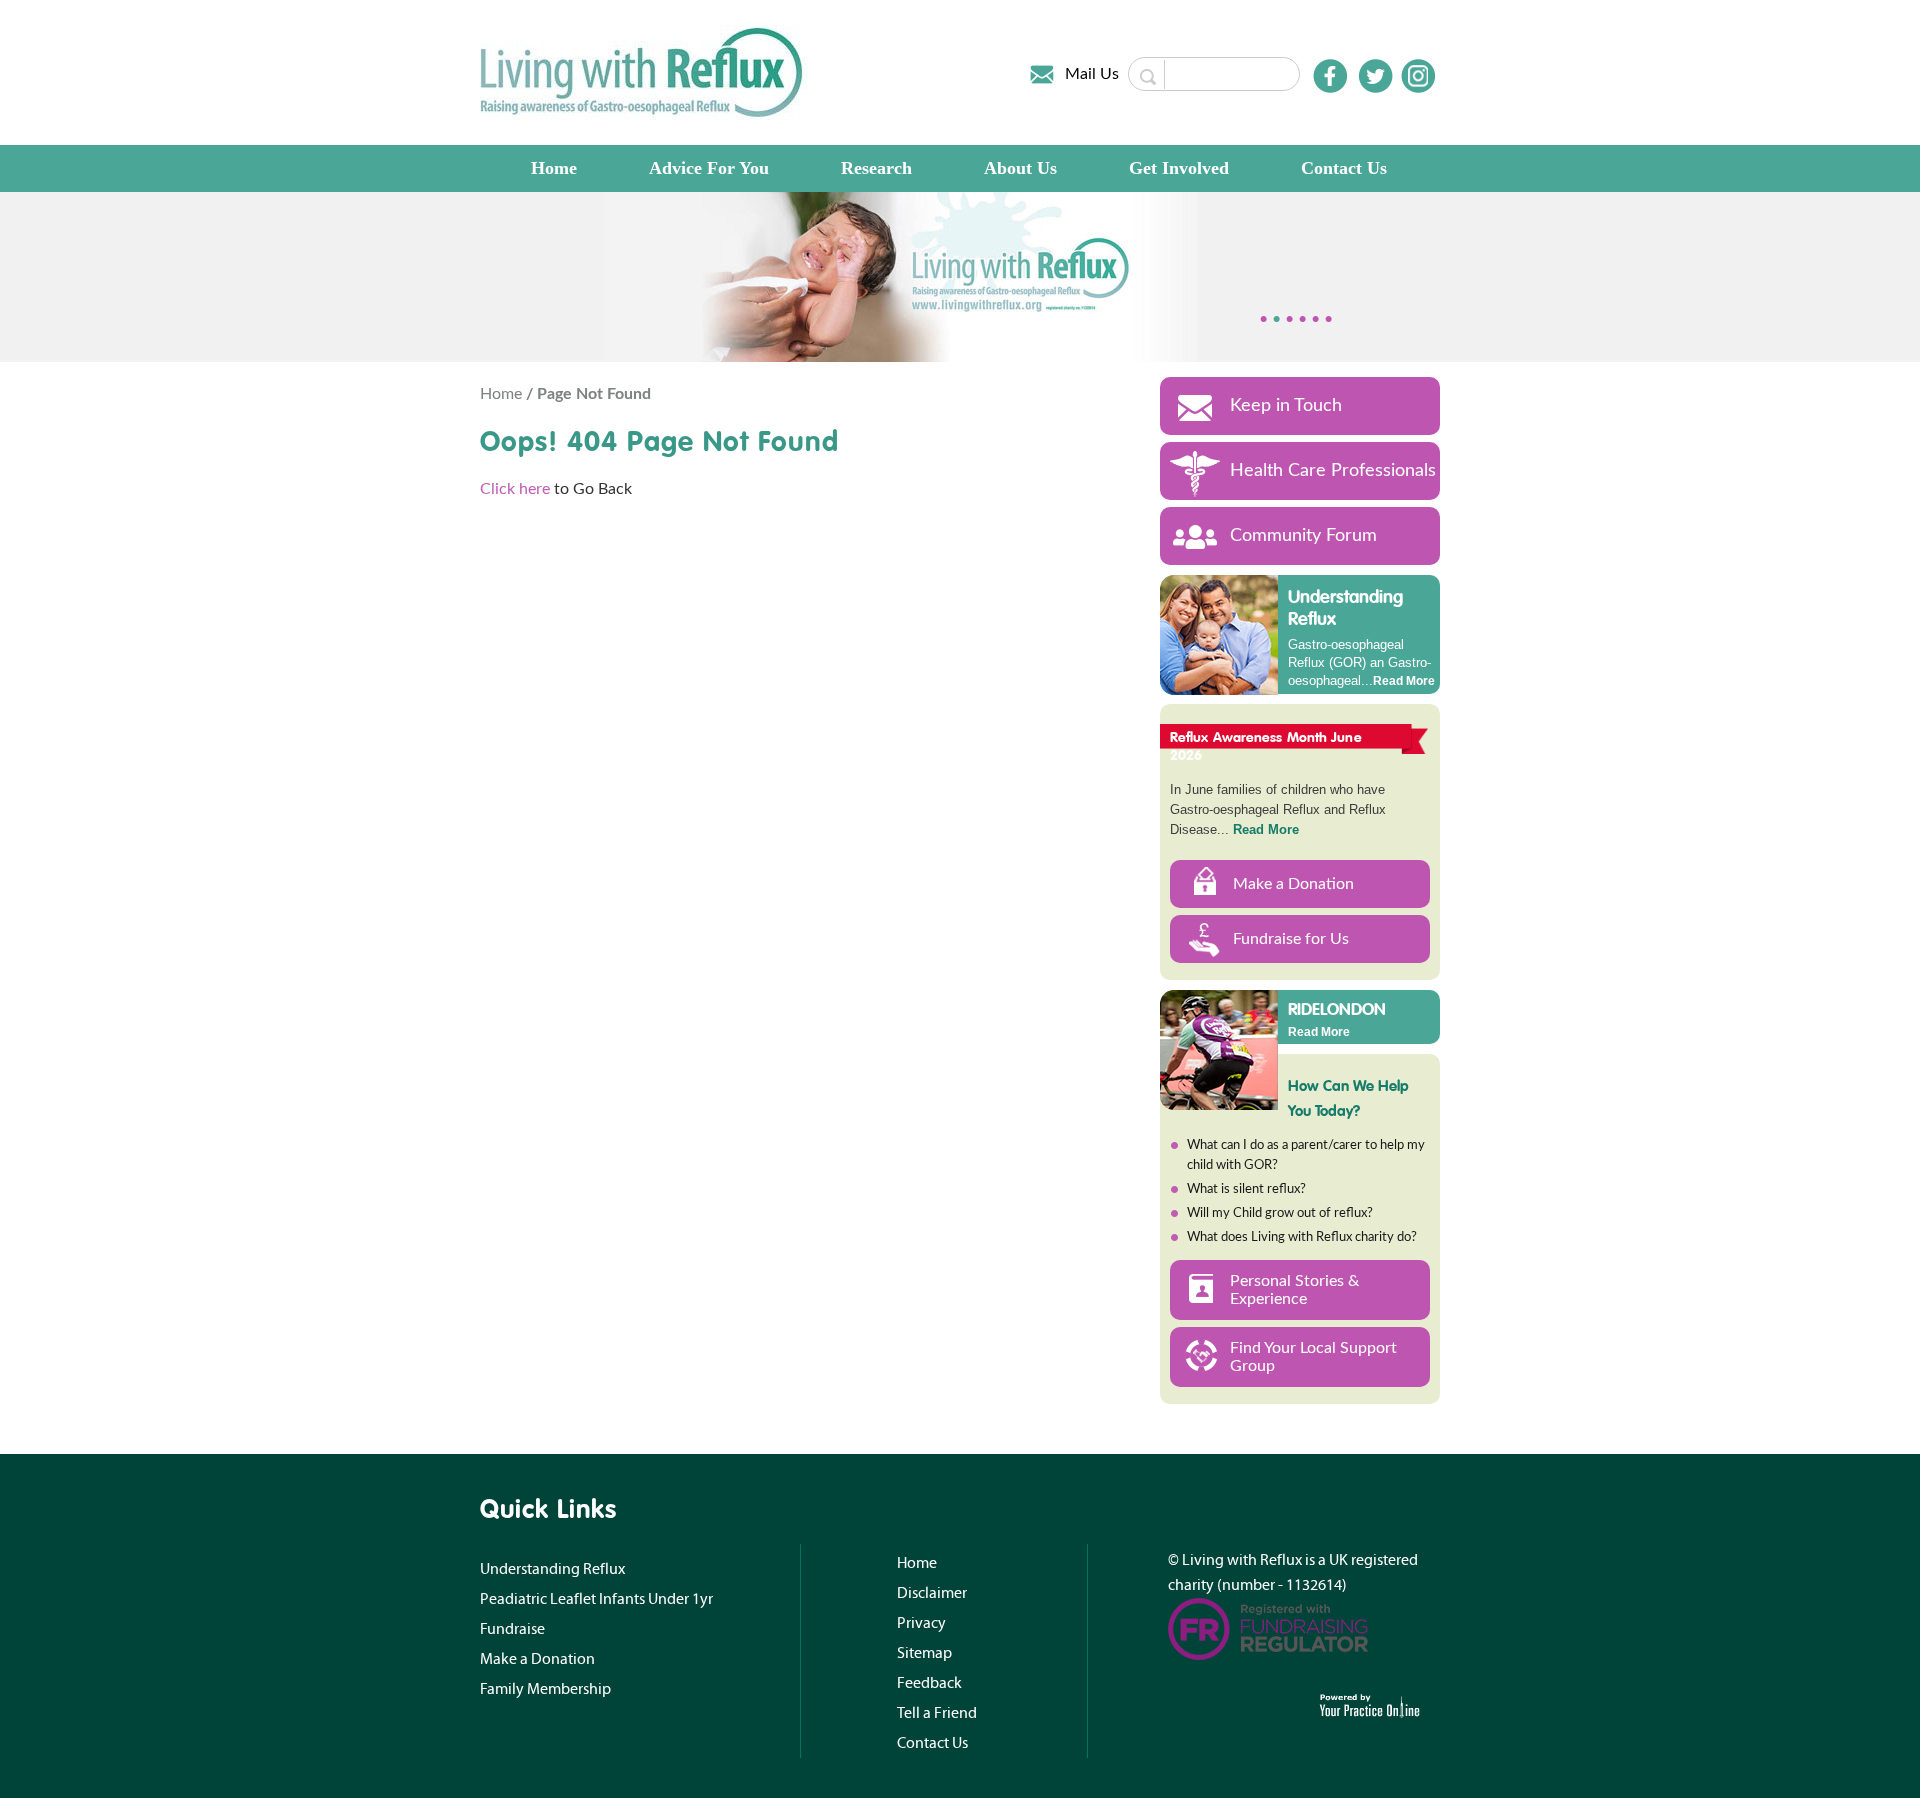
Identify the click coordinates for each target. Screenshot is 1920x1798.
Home (554, 168)
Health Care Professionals (1333, 471)
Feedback (929, 1683)
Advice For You (709, 168)
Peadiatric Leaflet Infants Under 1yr (596, 1599)
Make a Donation (1293, 884)
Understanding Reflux (1345, 607)
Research (876, 168)
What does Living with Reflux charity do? (1302, 1237)
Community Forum (1303, 536)
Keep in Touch (1286, 406)
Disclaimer (932, 1593)
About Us (1020, 168)
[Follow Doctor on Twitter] (1376, 76)
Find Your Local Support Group (1313, 1357)
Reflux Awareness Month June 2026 (1266, 746)
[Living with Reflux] (643, 72)
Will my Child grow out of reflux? (1280, 1213)
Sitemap (924, 1653)
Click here (515, 489)
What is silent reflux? (1246, 1189)
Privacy (921, 1623)
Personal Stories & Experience (1294, 1290)
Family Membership (545, 1689)
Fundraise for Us (1291, 939)
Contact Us (1344, 168)
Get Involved (1179, 168)
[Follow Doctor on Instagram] (1418, 76)
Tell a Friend (937, 1713)
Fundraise (512, 1629)
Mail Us (1092, 74)
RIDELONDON (1337, 1008)
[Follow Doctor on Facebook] (1330, 76)
